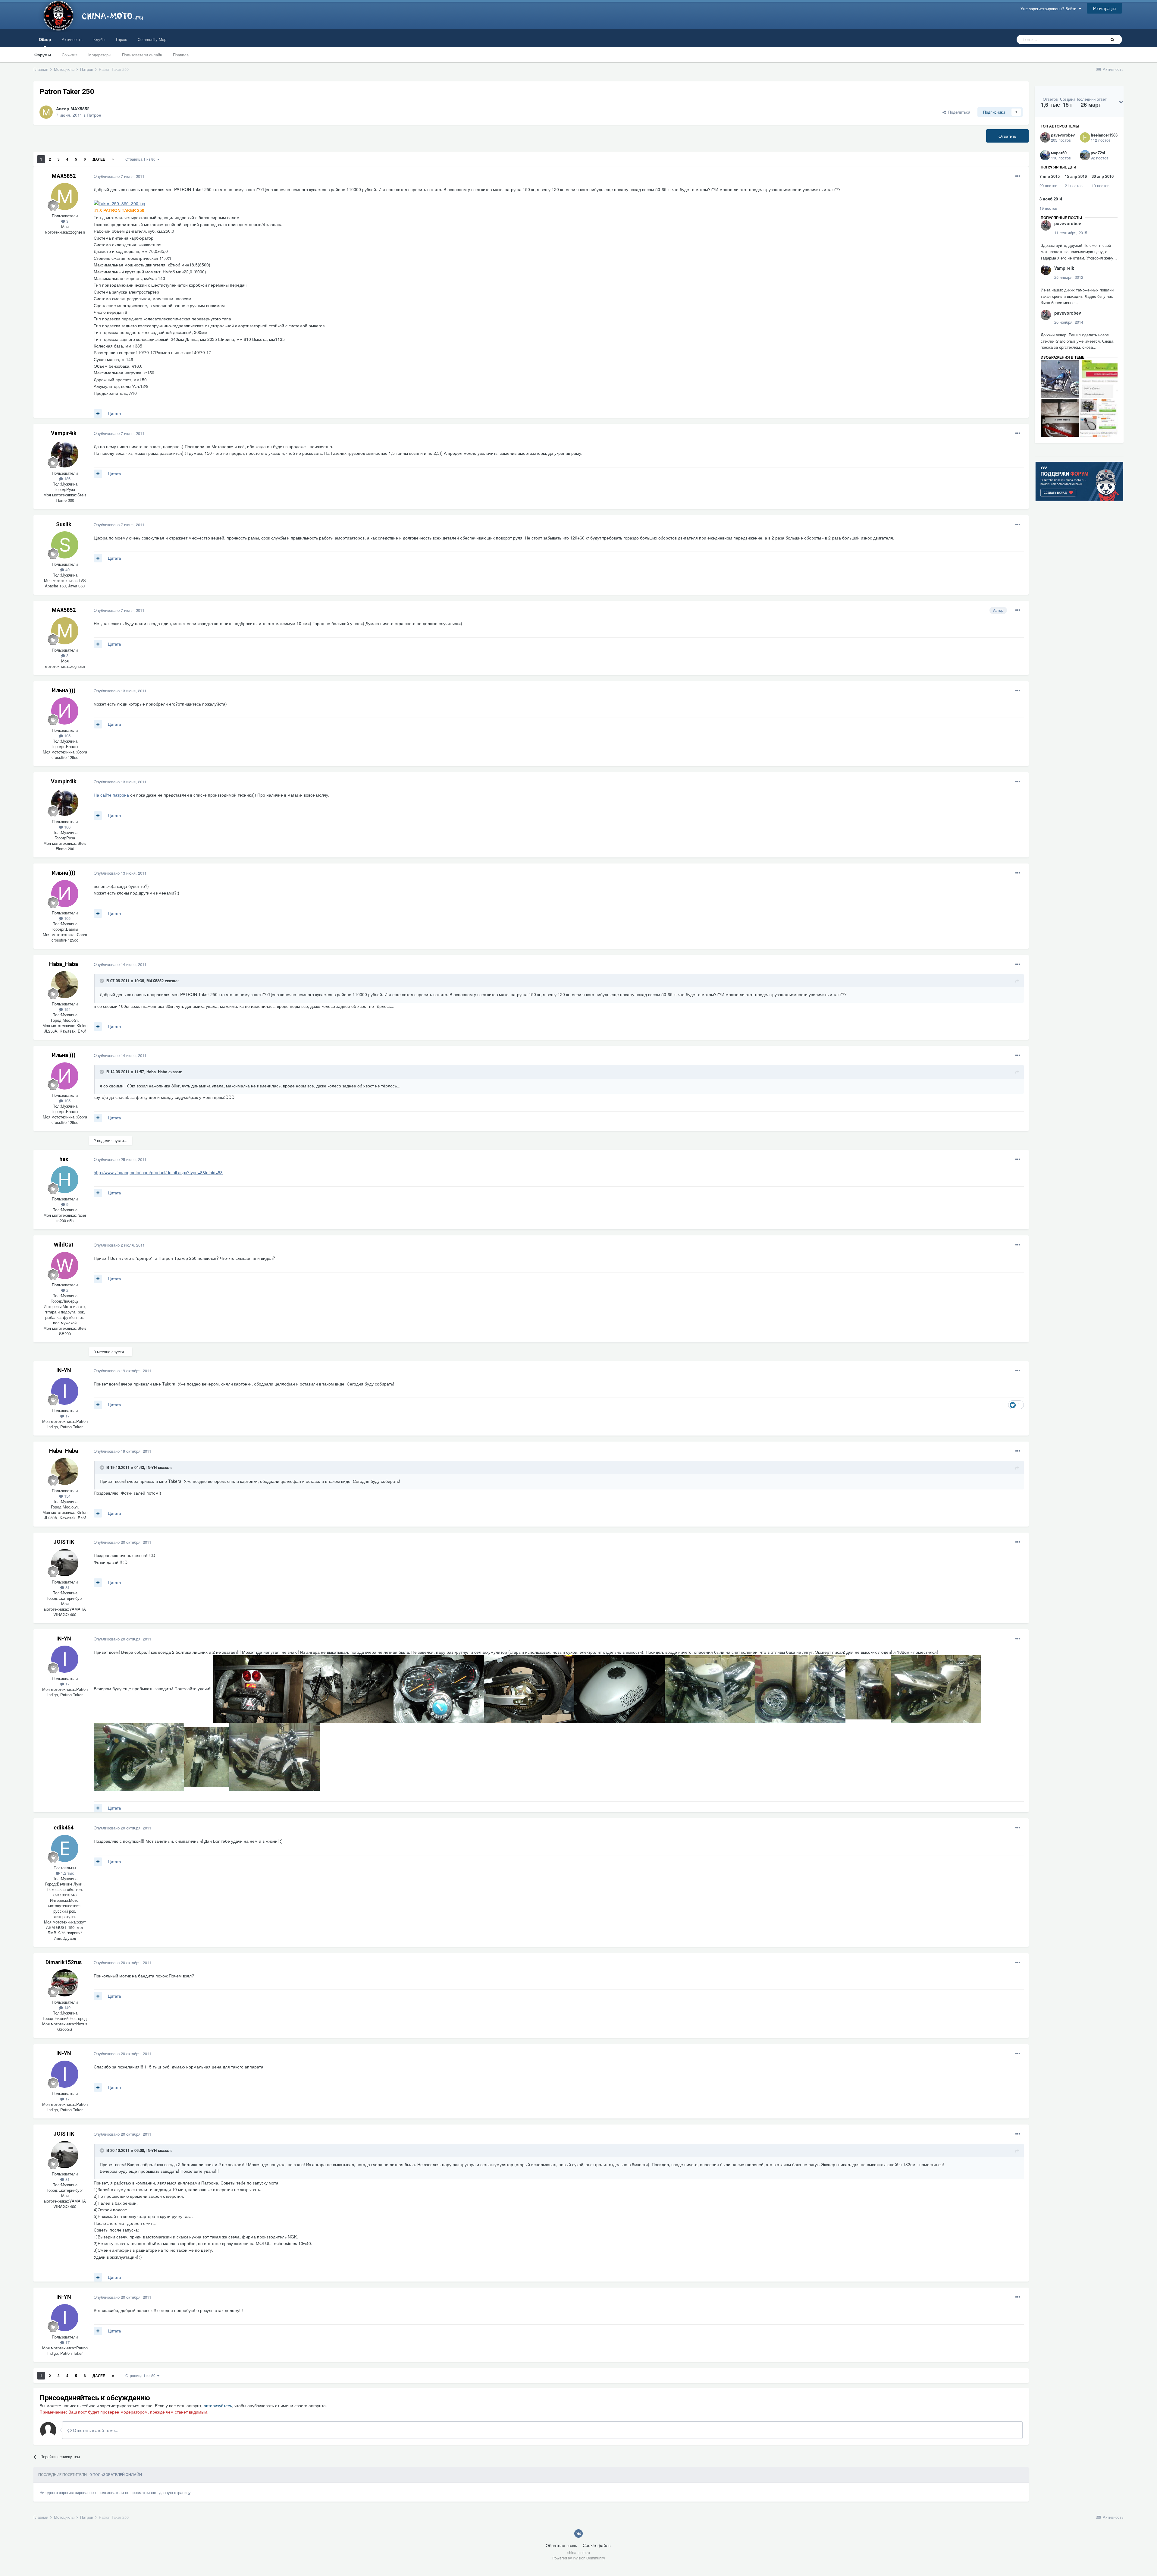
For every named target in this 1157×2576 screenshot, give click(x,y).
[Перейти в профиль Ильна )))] (65, 711)
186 (67, 478)
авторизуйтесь (218, 2405)
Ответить (1007, 136)
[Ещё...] (1018, 176)
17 (67, 1416)
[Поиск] (1112, 39)
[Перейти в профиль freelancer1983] (1085, 137)
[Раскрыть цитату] (102, 981)
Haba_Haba (64, 964)
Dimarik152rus (64, 1962)
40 (67, 569)
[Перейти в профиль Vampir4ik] (65, 454)
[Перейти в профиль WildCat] (65, 1266)
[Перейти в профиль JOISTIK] (65, 1563)
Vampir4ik (64, 433)
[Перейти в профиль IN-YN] (65, 1391)
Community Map (152, 39)
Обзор (45, 39)
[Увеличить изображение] (119, 203)
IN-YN (64, 1370)
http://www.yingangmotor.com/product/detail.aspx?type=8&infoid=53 (158, 1172)
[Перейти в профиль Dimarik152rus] (65, 1983)
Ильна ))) (64, 690)
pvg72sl (1098, 153)
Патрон (94, 115)
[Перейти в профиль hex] (65, 1180)
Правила (181, 55)
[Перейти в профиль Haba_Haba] (65, 985)
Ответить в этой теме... (95, 2430)
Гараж (121, 39)
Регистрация (1104, 8)
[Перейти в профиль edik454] (65, 1848)
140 (67, 2007)
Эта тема (1090, 39)
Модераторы (100, 55)
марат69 (1059, 153)
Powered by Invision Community (579, 2558)
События (70, 55)
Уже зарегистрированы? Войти (1050, 9)
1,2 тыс (67, 1873)
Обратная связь (561, 2545)
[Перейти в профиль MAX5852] (46, 112)
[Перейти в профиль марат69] (1045, 155)
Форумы (43, 55)
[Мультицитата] (98, 414)
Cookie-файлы (597, 2545)
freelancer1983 (1104, 135)
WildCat (64, 1245)
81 (67, 1587)
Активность (72, 39)
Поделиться (958, 112)
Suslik (64, 524)
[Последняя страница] (113, 159)
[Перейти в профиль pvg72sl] (1085, 155)
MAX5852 (80, 109)
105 (67, 736)
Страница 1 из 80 (141, 159)
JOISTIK (64, 1542)
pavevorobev (1063, 135)
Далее (99, 159)
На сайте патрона (111, 795)
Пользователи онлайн (142, 55)
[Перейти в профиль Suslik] (65, 545)
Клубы (99, 39)
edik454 (64, 1827)
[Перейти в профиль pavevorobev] (1045, 137)
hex (64, 1159)
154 (67, 1009)
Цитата (114, 413)
